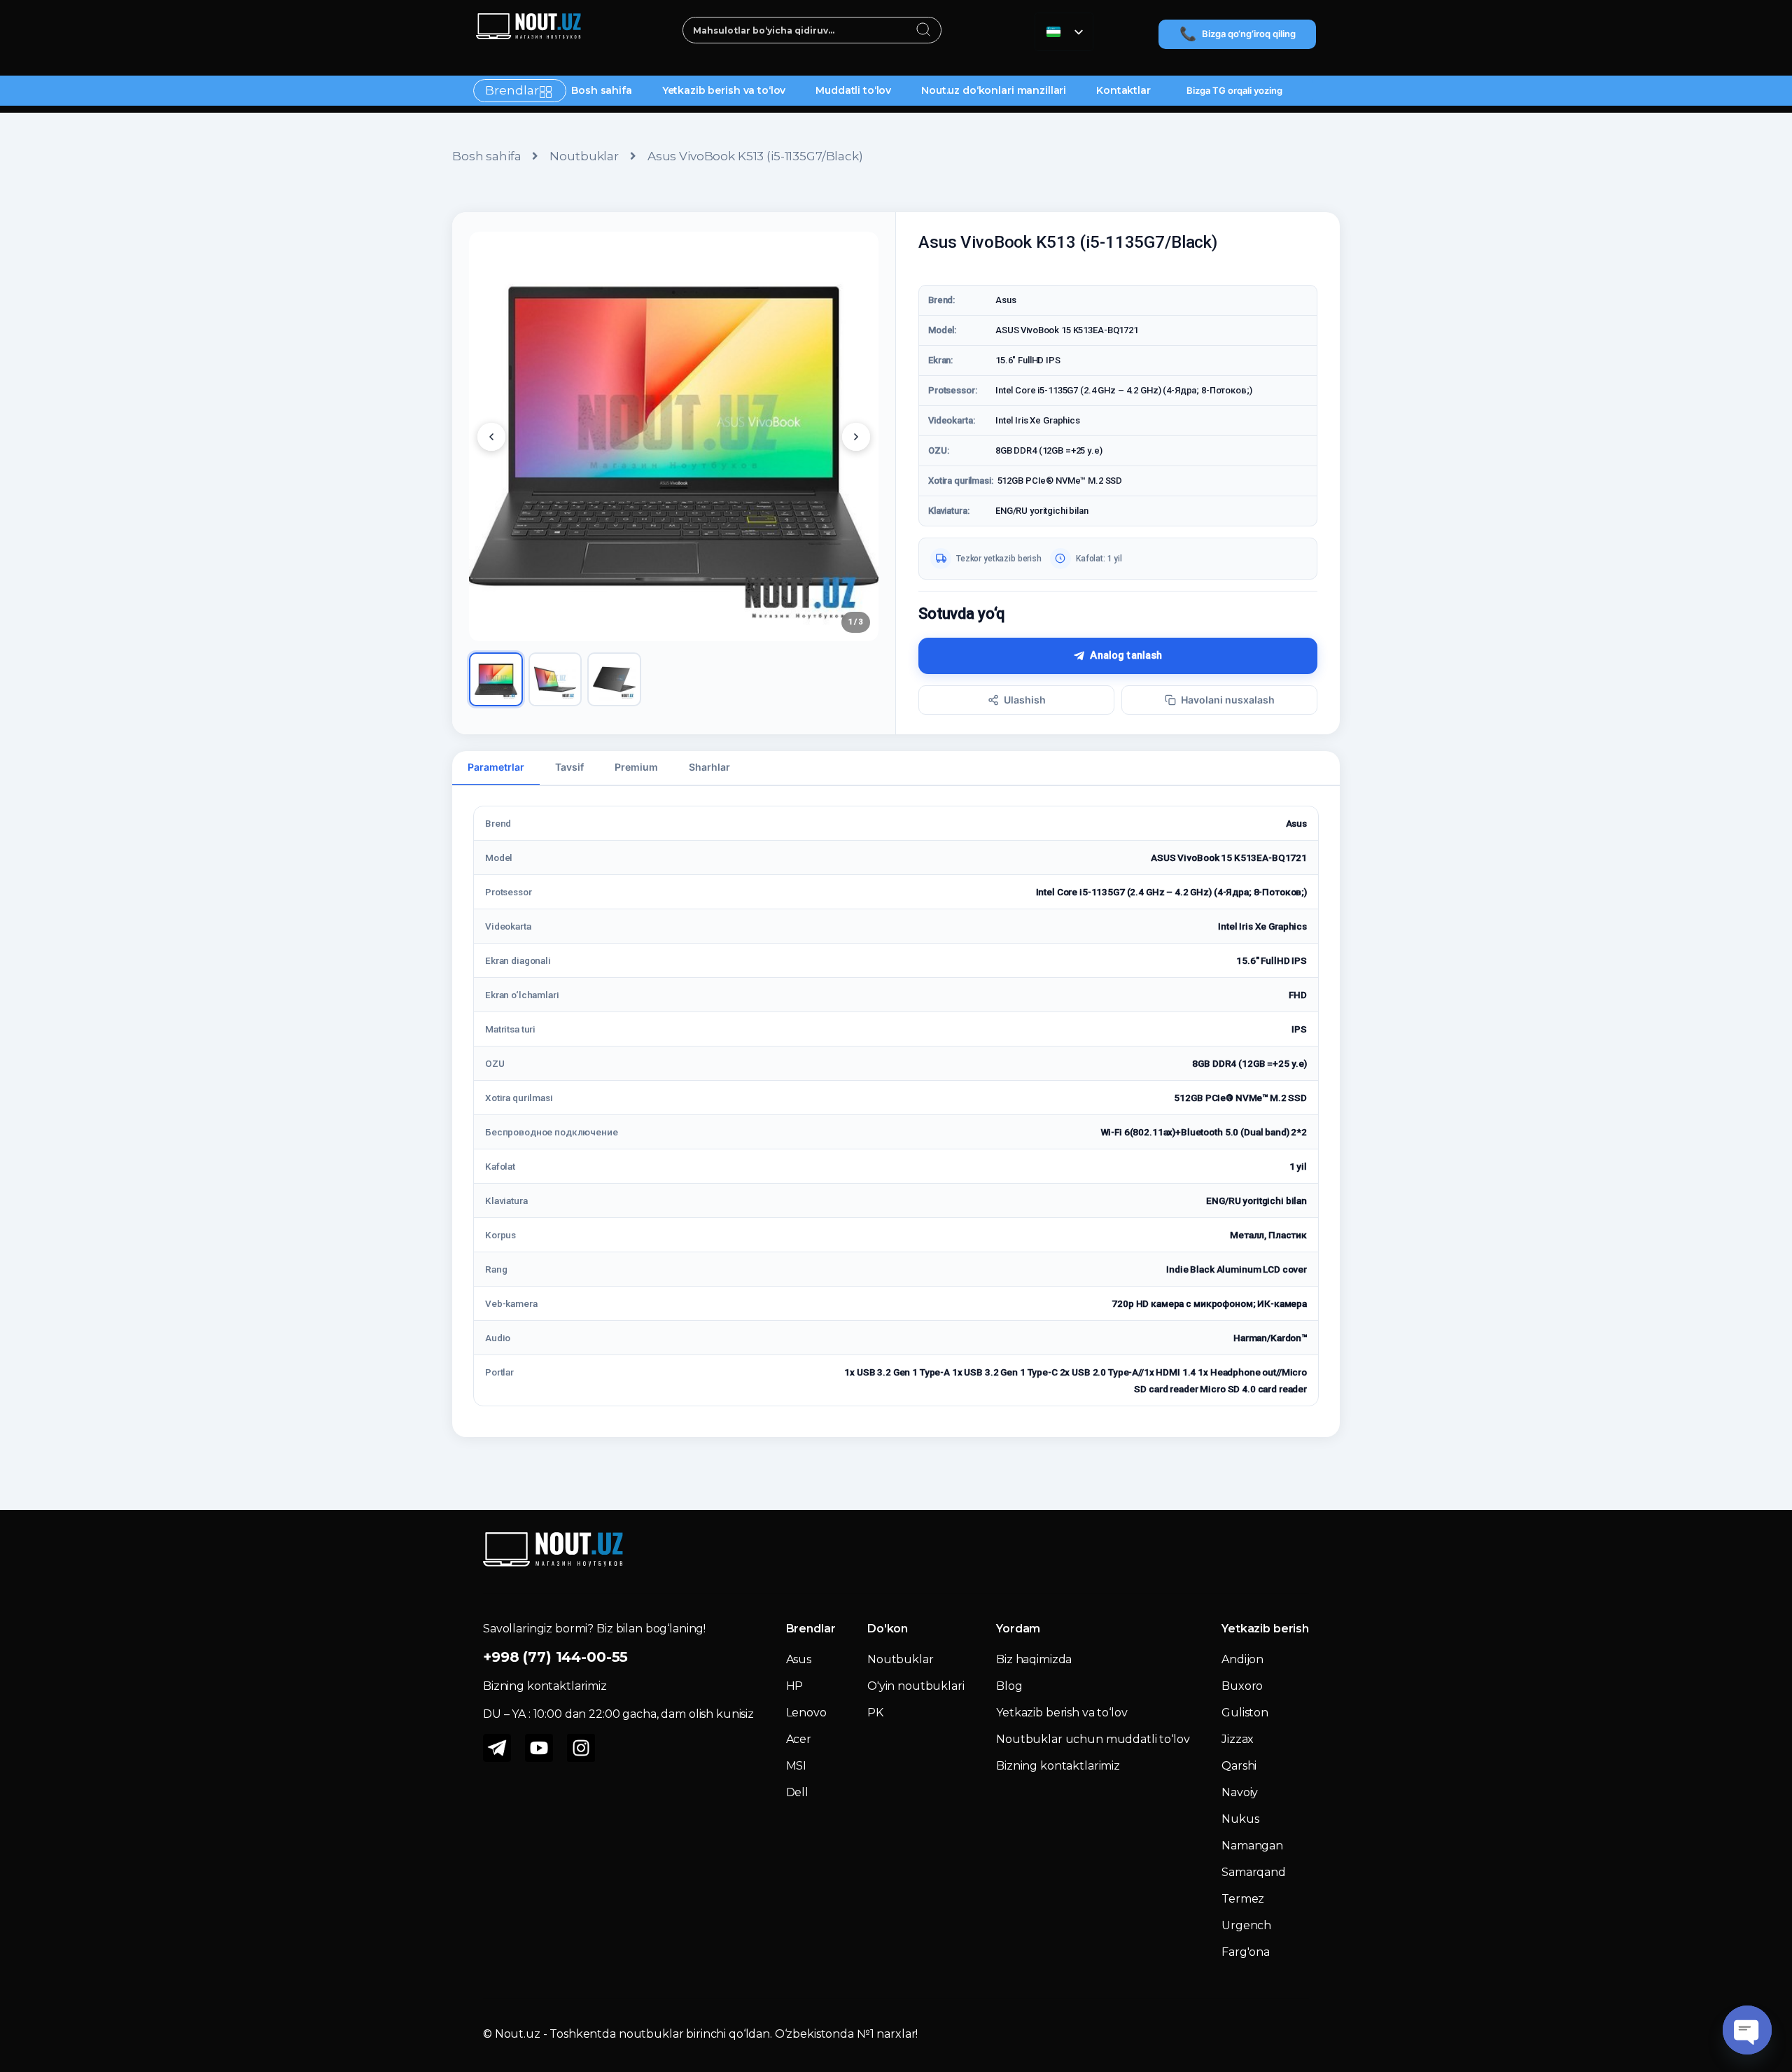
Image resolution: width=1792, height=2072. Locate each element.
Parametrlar (496, 767)
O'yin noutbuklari (916, 1686)
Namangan (1252, 1846)
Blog (1009, 1686)
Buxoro (1242, 1686)
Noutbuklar (584, 156)
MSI (797, 1766)
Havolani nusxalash (1228, 700)
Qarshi (1239, 1766)
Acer (799, 1739)
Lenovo (806, 1713)
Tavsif (569, 767)
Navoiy (1240, 1792)
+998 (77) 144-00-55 (555, 1657)
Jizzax (1238, 1739)
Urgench (1246, 1925)
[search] (924, 31)
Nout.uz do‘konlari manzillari (994, 90)
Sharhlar (709, 767)
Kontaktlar (1123, 90)
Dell (797, 1792)
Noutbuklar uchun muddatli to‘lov (1093, 1739)
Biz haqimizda (1034, 1659)
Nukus (1240, 1819)
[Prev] (491, 437)
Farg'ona (1246, 1952)
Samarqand (1254, 1872)
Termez (1243, 1899)
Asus (799, 1659)
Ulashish (1025, 700)
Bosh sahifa (601, 90)
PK (875, 1713)
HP (795, 1686)
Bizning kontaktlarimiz (1058, 1766)
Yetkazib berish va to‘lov (724, 90)
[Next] (856, 437)
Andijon (1242, 1659)
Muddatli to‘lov (853, 90)
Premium (636, 767)
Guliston (1245, 1713)
